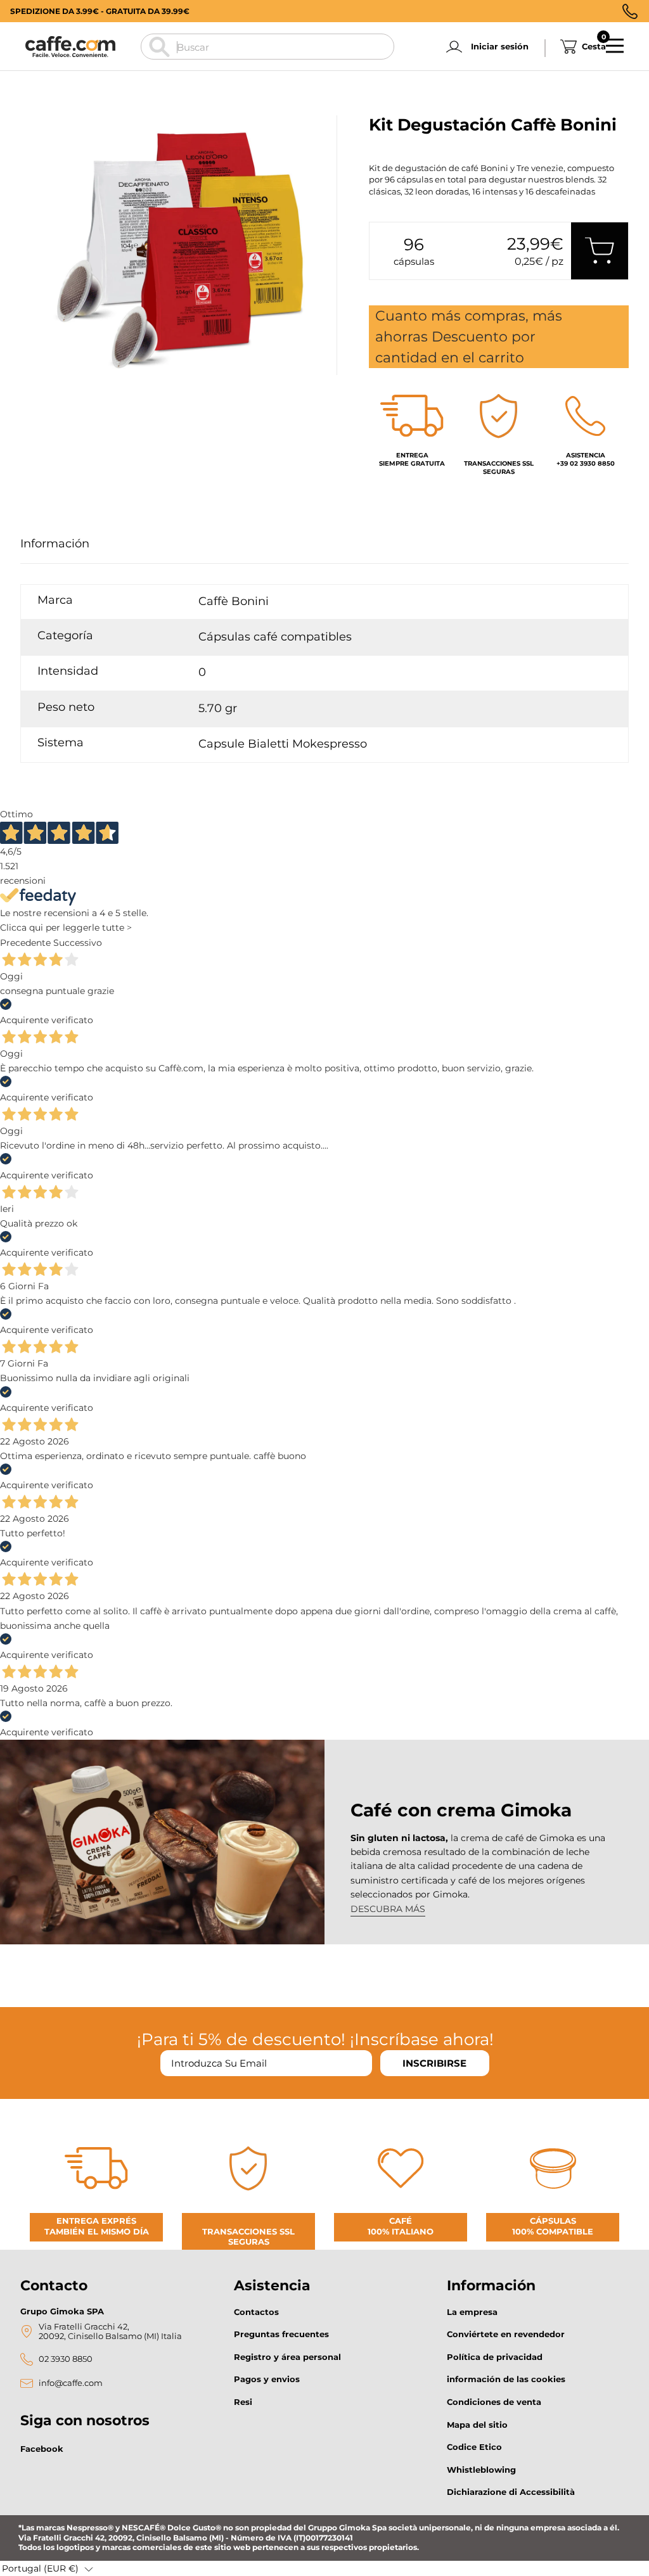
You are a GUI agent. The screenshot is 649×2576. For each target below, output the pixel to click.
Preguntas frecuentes (281, 2334)
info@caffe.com (71, 2383)
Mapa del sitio (477, 2425)
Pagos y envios (267, 2379)
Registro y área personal (287, 2357)
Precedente (25, 943)
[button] (48, 2568)
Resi (243, 2402)
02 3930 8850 (66, 2359)
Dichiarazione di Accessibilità (511, 2492)
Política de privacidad (495, 2357)
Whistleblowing (481, 2470)
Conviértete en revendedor (506, 2334)
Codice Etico (474, 2447)
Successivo (78, 943)
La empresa (472, 2312)
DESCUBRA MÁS (388, 1909)
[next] (66, 389)
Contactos (256, 2312)
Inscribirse (434, 2063)
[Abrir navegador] (615, 46)
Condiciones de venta (494, 2402)
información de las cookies (506, 2379)
